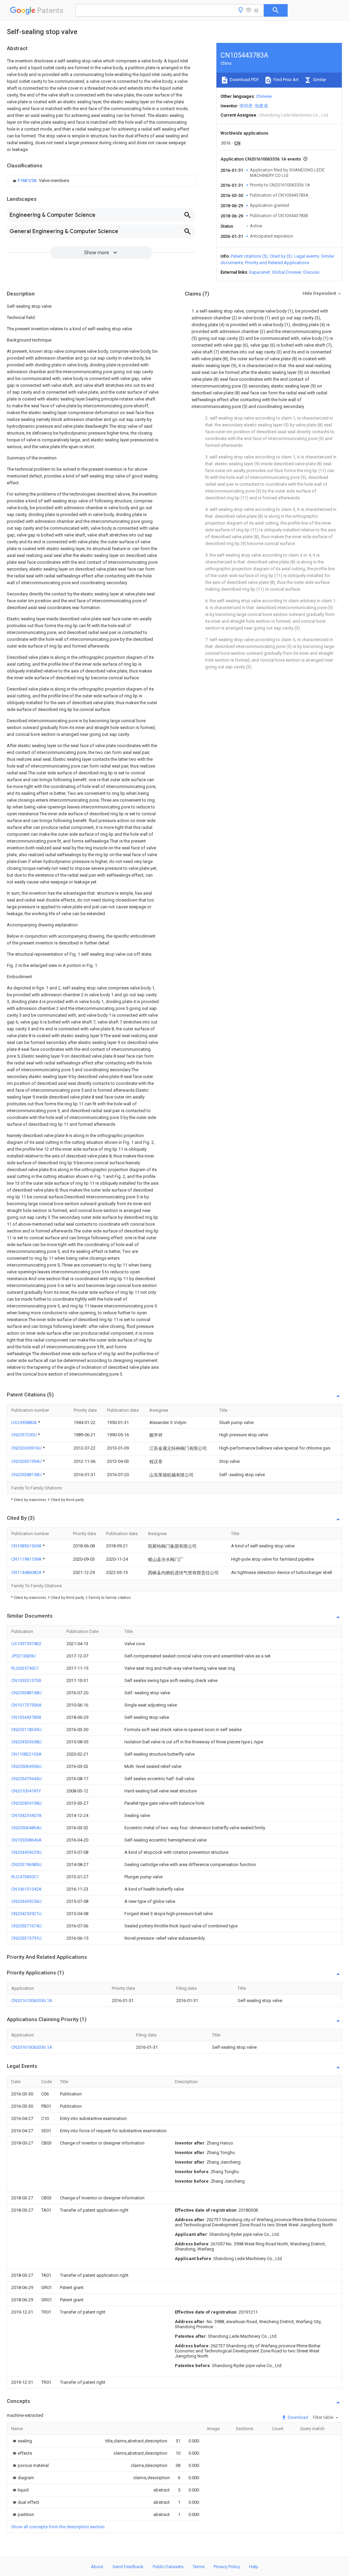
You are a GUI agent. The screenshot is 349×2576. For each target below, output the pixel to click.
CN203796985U (26, 1865)
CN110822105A (26, 1754)
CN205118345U (26, 1730)
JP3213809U (24, 1656)
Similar (319, 80)
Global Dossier (287, 272)
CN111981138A (27, 1559)
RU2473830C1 (25, 1877)
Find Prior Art (285, 80)
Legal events (307, 256)
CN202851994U (27, 1461)
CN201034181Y (26, 1791)
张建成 (261, 106)
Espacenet (260, 272)
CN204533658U (26, 1742)
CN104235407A (26, 1815)
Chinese (264, 96)
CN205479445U (26, 1779)
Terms (199, 2567)
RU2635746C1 (25, 1668)
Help (254, 2567)
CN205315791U (26, 1938)
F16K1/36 (28, 180)
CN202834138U (26, 1803)
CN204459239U (26, 1852)
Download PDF (244, 80)
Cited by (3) (281, 256)
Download (297, 2417)
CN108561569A (27, 1546)
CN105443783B (26, 1717)
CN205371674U (26, 1926)
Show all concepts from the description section (58, 2527)
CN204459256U (26, 1901)
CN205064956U (26, 1766)
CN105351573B (26, 1680)
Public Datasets (168, 2567)
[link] (40, 181)
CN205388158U (27, 1475)
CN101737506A (26, 1705)
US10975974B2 (26, 1644)
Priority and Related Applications (277, 263)
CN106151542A (26, 1889)
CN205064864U (26, 1828)
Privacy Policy (227, 2567)
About (97, 2567)
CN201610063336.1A (32, 2001)
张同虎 (246, 106)
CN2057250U (25, 1435)
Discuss (311, 272)
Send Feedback (128, 2567)
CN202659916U (27, 1448)
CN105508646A (26, 1840)
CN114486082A (27, 1572)
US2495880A (25, 1422)
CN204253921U (26, 1914)
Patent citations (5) (249, 256)
